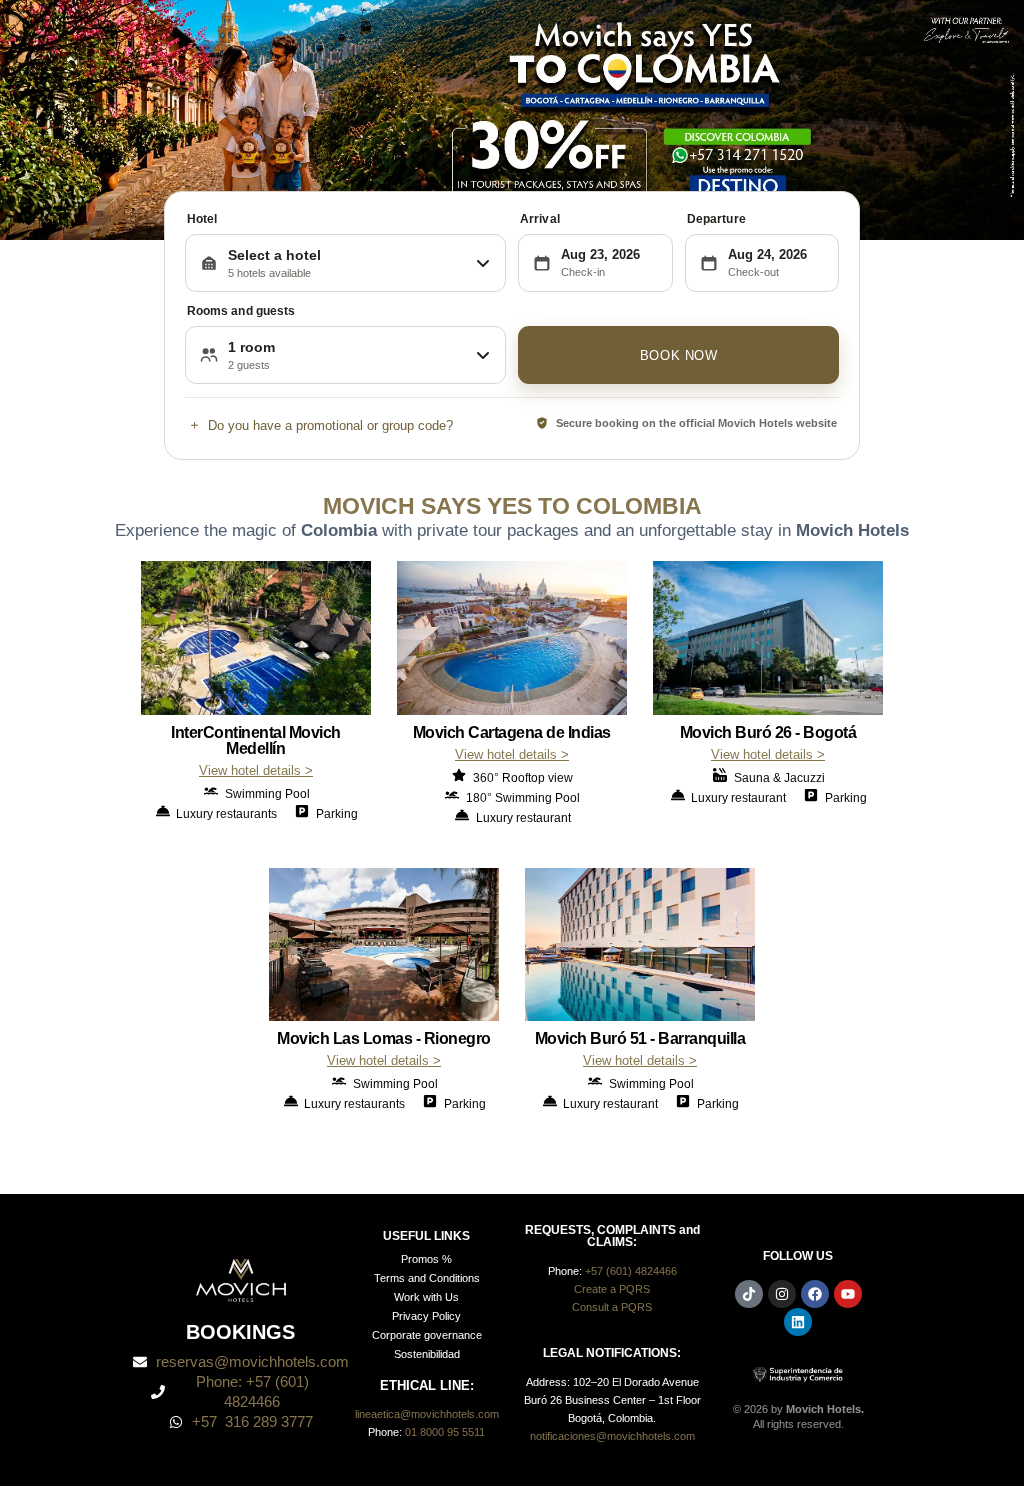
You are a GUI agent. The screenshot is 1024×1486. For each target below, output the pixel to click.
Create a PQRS (612, 1289)
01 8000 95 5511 (445, 1432)
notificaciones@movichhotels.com (612, 1436)
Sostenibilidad (427, 1354)
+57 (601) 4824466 (631, 1271)
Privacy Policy (426, 1316)
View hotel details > (256, 770)
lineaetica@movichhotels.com (427, 1414)
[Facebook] (815, 1294)
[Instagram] (782, 1294)
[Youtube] (848, 1294)
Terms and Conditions (427, 1278)
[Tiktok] (749, 1294)
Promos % (426, 1259)
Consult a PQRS (612, 1307)
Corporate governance (427, 1335)
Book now (679, 355)
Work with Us (426, 1297)
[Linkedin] (798, 1322)
